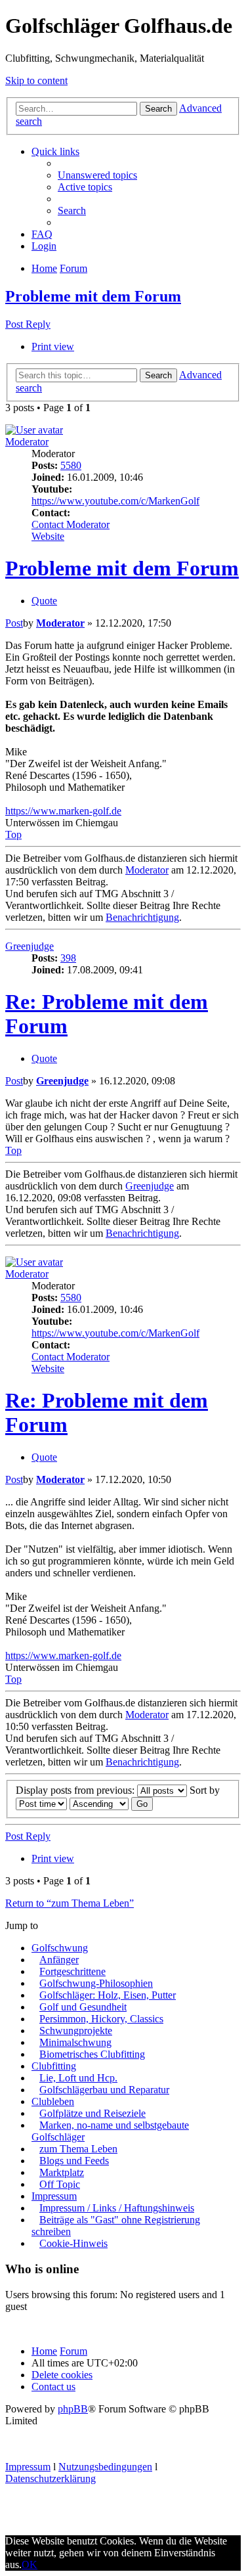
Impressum (54, 2196)
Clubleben (53, 2101)
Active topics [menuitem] (85, 187)
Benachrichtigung (142, 917)
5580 (71, 465)
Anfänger (59, 1960)
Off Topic (60, 2184)
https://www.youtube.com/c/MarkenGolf (115, 501)
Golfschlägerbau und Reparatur (104, 2090)
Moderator (27, 442)
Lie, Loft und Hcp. (78, 2078)
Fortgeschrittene (72, 1971)
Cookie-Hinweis (73, 2243)
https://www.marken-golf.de (63, 811)
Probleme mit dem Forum (93, 296)
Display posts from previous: (76, 1790)
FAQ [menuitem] (42, 234)
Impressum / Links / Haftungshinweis (117, 2208)
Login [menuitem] (44, 246)
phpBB (73, 2409)
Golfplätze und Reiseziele (92, 2113)
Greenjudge (30, 946)
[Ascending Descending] (99, 1803)
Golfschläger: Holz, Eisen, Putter (108, 1995)
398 (68, 958)
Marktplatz (62, 2172)
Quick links (55, 151)
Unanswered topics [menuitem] (97, 175)
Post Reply (28, 324)
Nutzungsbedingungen (105, 2467)
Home (44, 2351)
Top (13, 834)
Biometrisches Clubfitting (92, 2054)
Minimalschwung (75, 2042)
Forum (73, 2351)
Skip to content (36, 80)
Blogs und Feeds (74, 2161)
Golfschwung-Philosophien (96, 1983)
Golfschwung (60, 1948)
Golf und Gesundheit (83, 2007)
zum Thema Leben (78, 2149)
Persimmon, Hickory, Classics (101, 2019)
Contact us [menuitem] (53, 2387)
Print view (53, 346)
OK (30, 2565)
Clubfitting (54, 2066)
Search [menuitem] (72, 211)
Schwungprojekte (76, 2031)
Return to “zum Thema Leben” (70, 1903)
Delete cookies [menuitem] (62, 2375)
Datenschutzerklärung (51, 2478)
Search (158, 109)
